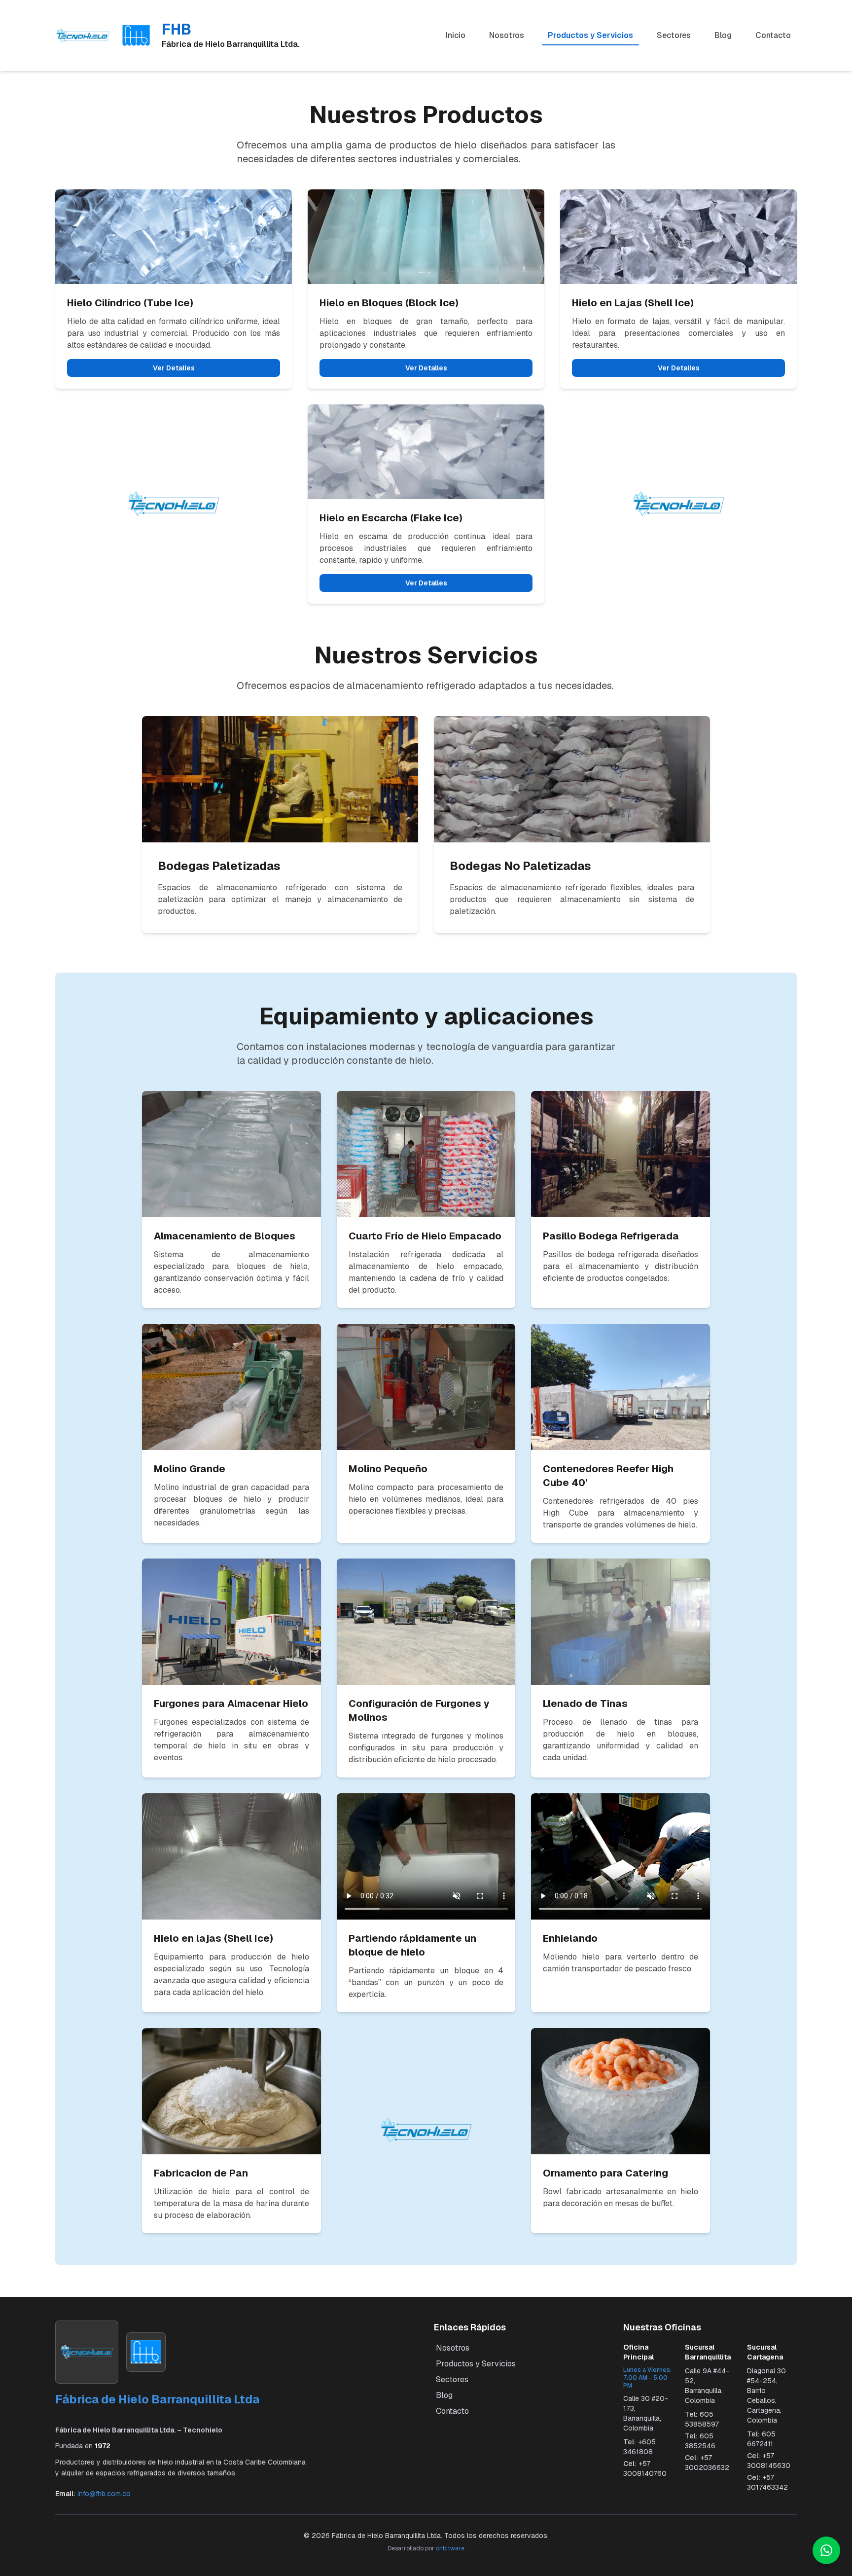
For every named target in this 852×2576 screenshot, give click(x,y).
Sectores (452, 2379)
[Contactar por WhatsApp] (826, 2550)
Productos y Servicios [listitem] (590, 35)
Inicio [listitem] (456, 35)
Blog (444, 2395)
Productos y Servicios (476, 2364)
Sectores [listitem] (674, 35)
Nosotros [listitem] (507, 35)
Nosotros (453, 2348)
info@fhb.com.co (104, 2494)
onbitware (450, 2548)
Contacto (452, 2411)
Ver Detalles (174, 368)
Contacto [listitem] (773, 35)
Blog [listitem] (723, 35)
